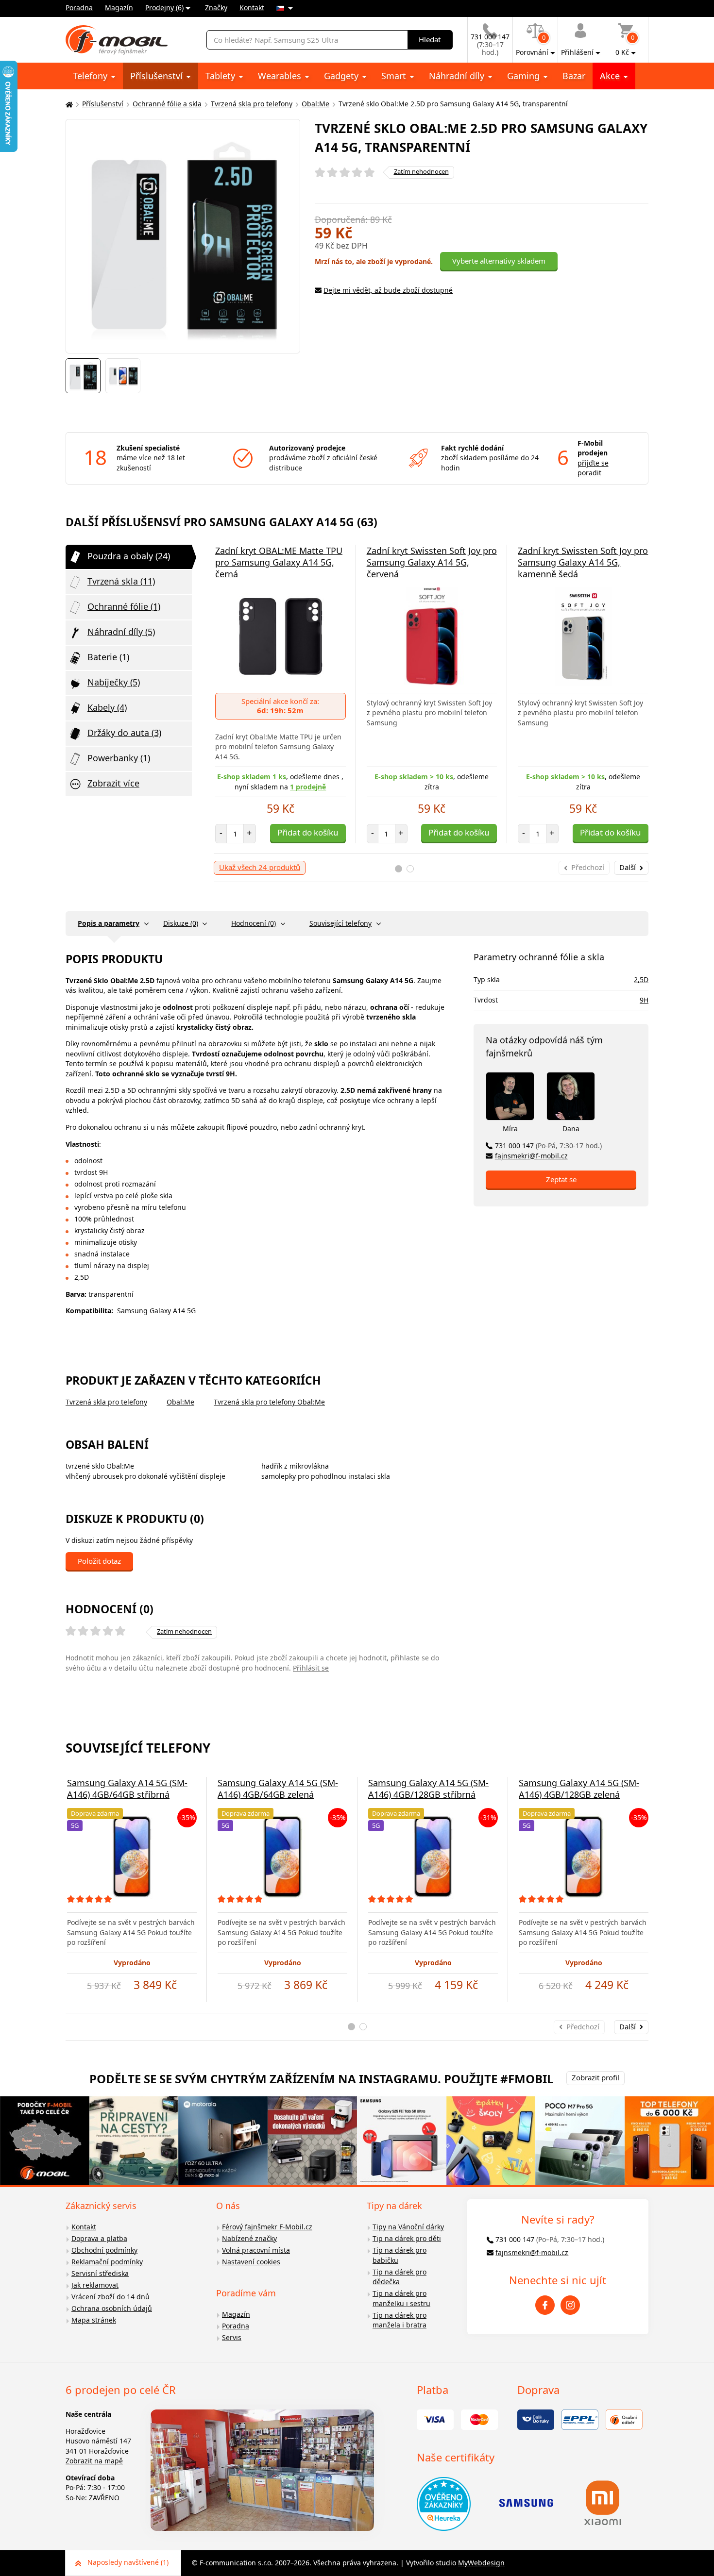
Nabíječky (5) (114, 682)
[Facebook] (545, 2305)
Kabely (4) (107, 707)
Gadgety (342, 76)
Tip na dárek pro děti (407, 2238)
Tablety (221, 76)
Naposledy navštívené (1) (128, 2562)
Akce (611, 76)
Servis (232, 2337)
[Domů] (68, 104)
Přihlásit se (311, 1668)
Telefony (91, 76)
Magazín (119, 8)
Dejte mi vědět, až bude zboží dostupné (388, 290)
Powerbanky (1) (119, 758)
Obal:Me (315, 104)
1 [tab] (399, 869)
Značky (216, 8)
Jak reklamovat (95, 2285)
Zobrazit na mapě (94, 2461)
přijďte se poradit (593, 468)
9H (644, 1000)
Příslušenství (158, 76)
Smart (395, 76)
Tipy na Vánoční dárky (408, 2227)
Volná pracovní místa (256, 2250)
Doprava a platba (99, 2238)
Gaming (525, 76)
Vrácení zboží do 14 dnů (110, 2297)
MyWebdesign (481, 2563)
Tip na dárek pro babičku (399, 2255)
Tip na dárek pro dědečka (399, 2277)
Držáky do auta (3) (124, 733)
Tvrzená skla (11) (121, 581)
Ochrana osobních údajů (112, 2308)
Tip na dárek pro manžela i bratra (399, 2320)
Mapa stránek (94, 2320)
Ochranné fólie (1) (124, 606)
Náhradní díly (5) (121, 632)
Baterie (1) (108, 657)
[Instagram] (570, 2305)
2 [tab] (410, 869)
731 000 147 (548, 1146)
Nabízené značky (249, 2238)
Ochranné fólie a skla (167, 104)
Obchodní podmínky (104, 2250)
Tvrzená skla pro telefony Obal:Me (269, 1402)
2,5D (641, 979)
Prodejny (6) (164, 8)
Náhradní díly (458, 76)
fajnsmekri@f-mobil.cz (531, 1156)
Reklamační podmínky (107, 2262)
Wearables (281, 76)
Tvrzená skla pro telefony (252, 104)
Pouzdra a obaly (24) (129, 556)
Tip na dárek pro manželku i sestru (401, 2298)
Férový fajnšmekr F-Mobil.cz (267, 2227)
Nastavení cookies (251, 2262)
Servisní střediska (100, 2273)
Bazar (574, 76)
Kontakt (252, 8)
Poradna (79, 8)
